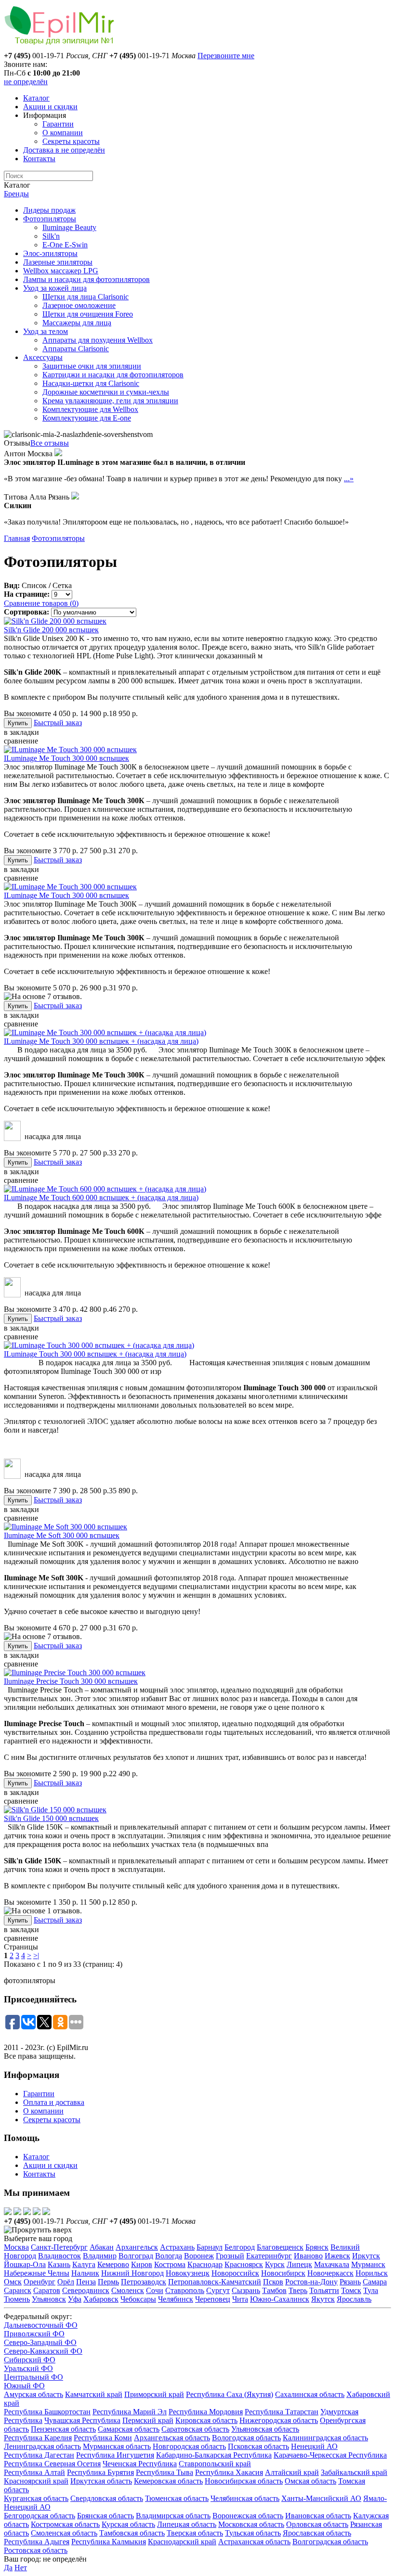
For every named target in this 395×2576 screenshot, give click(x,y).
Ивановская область (318, 2516)
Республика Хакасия (229, 2472)
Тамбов (274, 2290)
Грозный (230, 2256)
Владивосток (59, 2256)
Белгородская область (39, 2516)
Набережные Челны (37, 2273)
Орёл (66, 2282)
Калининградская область (325, 2438)
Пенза (86, 2282)
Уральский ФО (28, 2368)
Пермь (108, 2282)
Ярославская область (317, 2533)
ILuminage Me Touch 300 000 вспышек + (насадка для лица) (101, 1041)
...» (349, 479)
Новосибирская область (244, 2481)
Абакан (102, 2247)
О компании (63, 133)
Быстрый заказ (58, 723)
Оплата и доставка (54, 2102)
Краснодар (205, 2264)
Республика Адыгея (37, 2542)
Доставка (64, 150)
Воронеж (199, 2256)
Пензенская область (63, 2429)
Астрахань (177, 2247)
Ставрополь (185, 2290)
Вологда (169, 2256)
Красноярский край (36, 2481)
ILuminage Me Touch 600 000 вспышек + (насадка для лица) (101, 1198)
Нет (21, 2568)
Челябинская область (245, 2498)
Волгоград (136, 2256)
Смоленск (128, 2290)
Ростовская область (36, 2550)
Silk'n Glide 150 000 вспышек (51, 1818)
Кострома (170, 2264)
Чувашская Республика (82, 2420)
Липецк (299, 2264)
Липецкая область (187, 2524)
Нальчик (85, 2273)
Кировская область (206, 2420)
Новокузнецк (188, 2273)
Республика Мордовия (206, 2412)
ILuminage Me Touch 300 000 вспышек (66, 758)
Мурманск (368, 2264)
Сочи (155, 2290)
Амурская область (33, 2394)
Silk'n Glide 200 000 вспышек (51, 630)
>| (36, 1955)
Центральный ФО (33, 2377)
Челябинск (176, 2299)
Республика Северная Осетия (52, 2464)
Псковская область (258, 2446)
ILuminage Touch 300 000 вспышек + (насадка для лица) (95, 1354)
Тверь (298, 2290)
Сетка (62, 585)
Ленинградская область (42, 2446)
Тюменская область (177, 2498)
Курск (275, 2264)
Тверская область (195, 2533)
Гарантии (58, 124)
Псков (273, 2282)
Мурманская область (117, 2446)
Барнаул (210, 2247)
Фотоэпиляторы (58, 538)
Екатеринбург (269, 2256)
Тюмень (17, 2299)
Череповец (213, 2299)
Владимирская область (173, 2516)
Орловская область (317, 2524)
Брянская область (105, 2516)
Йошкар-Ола (25, 2264)
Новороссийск (235, 2273)
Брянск (317, 2247)
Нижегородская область (279, 2420)
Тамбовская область (132, 2533)
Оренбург (39, 2282)
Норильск (372, 2273)
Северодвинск (86, 2290)
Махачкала (332, 2264)
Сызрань (246, 2290)
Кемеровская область (168, 2481)
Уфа (75, 2299)
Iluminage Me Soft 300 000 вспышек (62, 1535)
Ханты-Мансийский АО (321, 2498)
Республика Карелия (38, 2438)
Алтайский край (292, 2472)
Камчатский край (94, 2394)
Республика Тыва (165, 2472)
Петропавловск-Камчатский (215, 2282)
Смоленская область (64, 2533)
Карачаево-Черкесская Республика (330, 2455)
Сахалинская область (310, 2394)
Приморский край (154, 2394)
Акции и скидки (50, 107)
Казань (59, 2264)
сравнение (21, 741)
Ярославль (354, 2299)
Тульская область (253, 2533)
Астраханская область (254, 2542)
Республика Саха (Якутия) (230, 2394)
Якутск (323, 2299)
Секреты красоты (71, 141)
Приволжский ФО (34, 2334)
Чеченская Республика (140, 2464)
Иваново (308, 2256)
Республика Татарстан (282, 2412)
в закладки (21, 732)
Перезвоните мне (226, 56)
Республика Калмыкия (109, 2542)
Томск (351, 2290)
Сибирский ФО (30, 2360)
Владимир (100, 2256)
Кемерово (113, 2264)
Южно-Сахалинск (280, 2299)
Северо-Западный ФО (40, 2342)
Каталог (36, 98)
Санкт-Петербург (59, 2247)
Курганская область (36, 2498)
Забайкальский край (354, 2472)
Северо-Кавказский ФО (43, 2351)
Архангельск (137, 2247)
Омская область (310, 2481)
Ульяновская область (265, 2429)
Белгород (240, 2247)
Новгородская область (189, 2446)
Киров (142, 2264)
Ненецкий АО (314, 2446)
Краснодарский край (182, 2542)
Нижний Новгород (132, 2273)
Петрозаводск (144, 2282)
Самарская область (129, 2429)
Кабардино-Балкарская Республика (214, 2455)
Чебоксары (138, 2299)
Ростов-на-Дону (311, 2282)
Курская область (128, 2524)
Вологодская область (246, 2438)
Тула (371, 2290)
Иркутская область (101, 2481)
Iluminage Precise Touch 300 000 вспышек (71, 1681)
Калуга (84, 2264)
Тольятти (324, 2290)
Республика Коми (103, 2438)
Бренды (16, 194)
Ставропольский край (215, 2464)
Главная (17, 538)
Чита (240, 2299)
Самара (375, 2282)
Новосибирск (283, 2273)
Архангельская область (172, 2438)
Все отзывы (50, 443)
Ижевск (337, 2256)
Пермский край (148, 2420)
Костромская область (65, 2524)
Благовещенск (280, 2247)
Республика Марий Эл (130, 2412)
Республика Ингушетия (115, 2455)
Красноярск (244, 2264)
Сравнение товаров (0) (41, 603)
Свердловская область (107, 2498)
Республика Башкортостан (47, 2412)
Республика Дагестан (39, 2455)
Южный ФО (24, 2386)
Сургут (218, 2290)
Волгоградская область (330, 2542)
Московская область (251, 2524)
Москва (16, 2247)
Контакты (39, 159)
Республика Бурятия (100, 2472)
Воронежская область (248, 2516)
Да (8, 2568)
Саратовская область (195, 2429)
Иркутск (366, 2256)
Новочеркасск (330, 2273)
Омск (13, 2282)
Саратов (47, 2290)
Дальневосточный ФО (41, 2325)
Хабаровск (101, 2299)
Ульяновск (49, 2299)
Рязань (350, 2282)
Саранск (18, 2290)
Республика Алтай (34, 2472)
